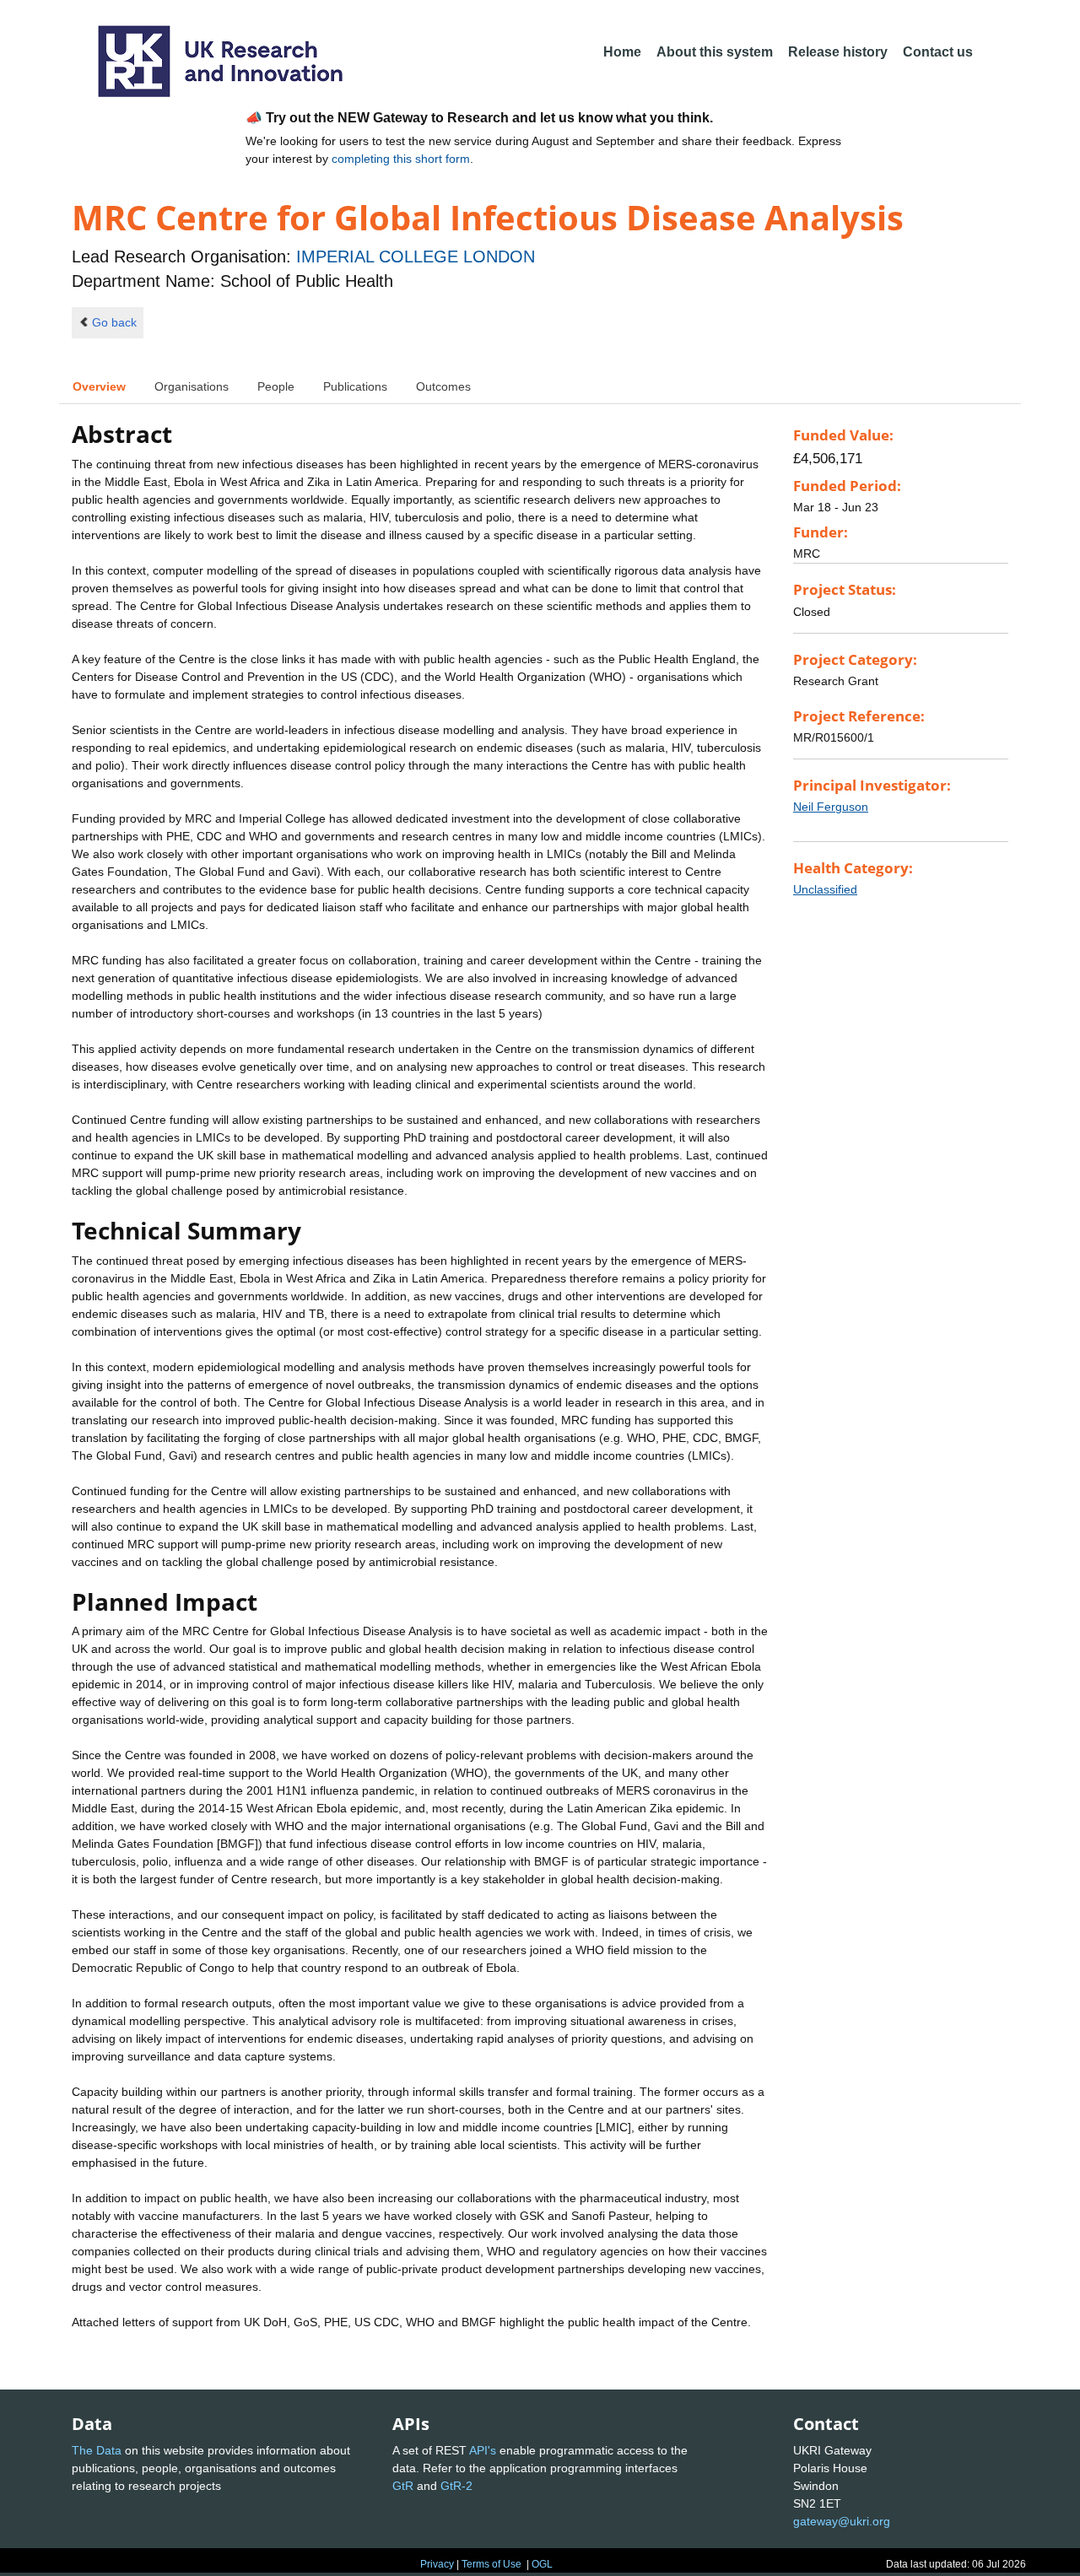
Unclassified (825, 889)
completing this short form (401, 159)
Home (622, 52)
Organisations (192, 386)
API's (483, 2450)
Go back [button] (114, 322)
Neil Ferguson (831, 807)
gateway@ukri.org (842, 2521)
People (276, 386)
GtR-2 (456, 2486)
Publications (355, 386)
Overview (99, 386)
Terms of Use (491, 2564)
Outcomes (443, 386)
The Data (97, 2450)
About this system (715, 52)
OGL (542, 2564)
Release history (838, 52)
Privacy (437, 2564)
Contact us (938, 52)
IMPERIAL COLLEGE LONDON (416, 257)
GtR (403, 2486)
